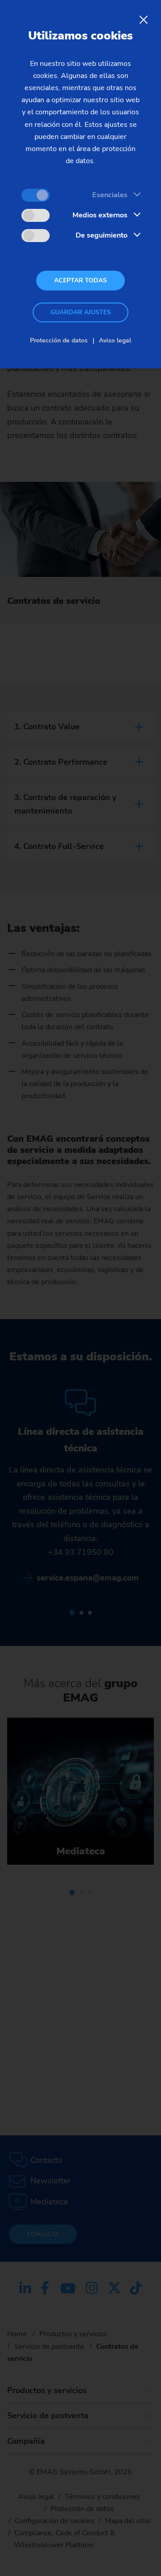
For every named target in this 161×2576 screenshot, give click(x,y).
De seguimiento (102, 235)
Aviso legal (115, 340)
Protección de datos (59, 340)
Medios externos (100, 215)
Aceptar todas (80, 280)
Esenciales (110, 195)
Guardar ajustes (81, 312)
